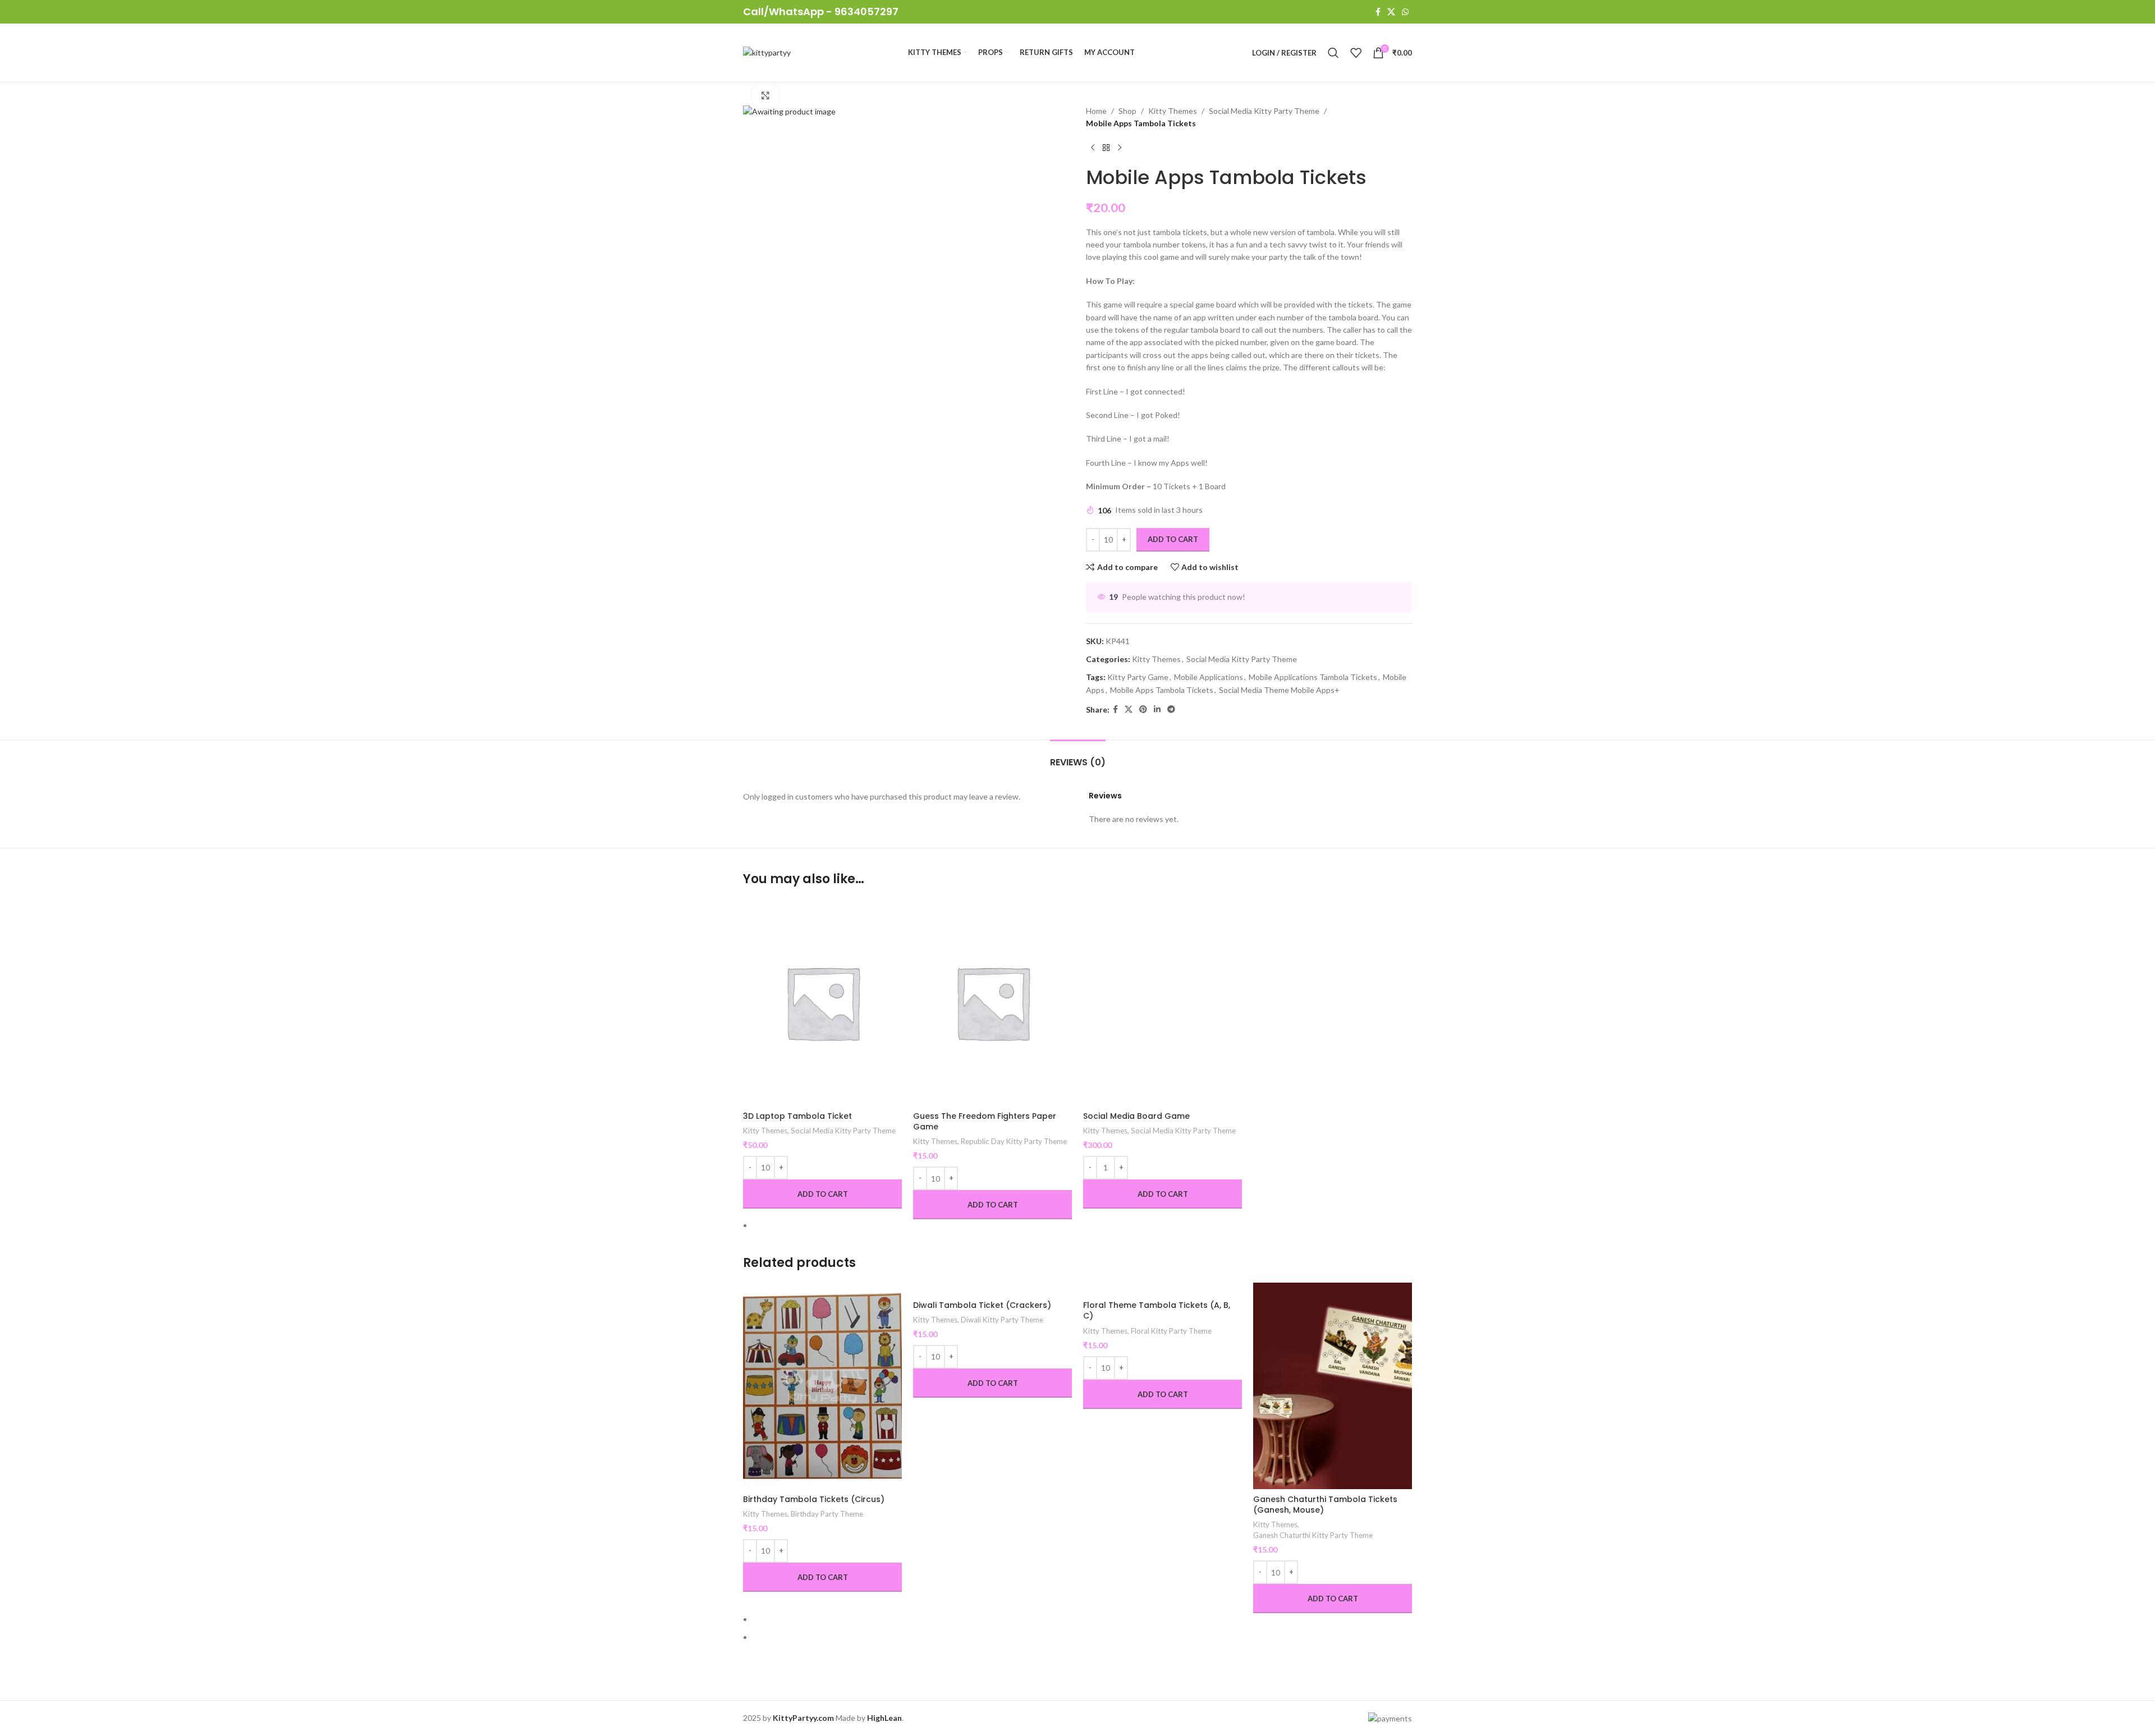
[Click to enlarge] (765, 95)
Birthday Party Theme (827, 1514)
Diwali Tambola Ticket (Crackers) (982, 1305)
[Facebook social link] (1378, 12)
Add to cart (1173, 539)
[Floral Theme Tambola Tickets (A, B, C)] (1163, 1289)
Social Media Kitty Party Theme (843, 1131)
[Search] (1333, 53)
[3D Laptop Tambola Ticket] (822, 1002)
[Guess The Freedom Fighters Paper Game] (992, 1002)
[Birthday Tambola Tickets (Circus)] (822, 1386)
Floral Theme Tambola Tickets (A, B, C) (1157, 1311)
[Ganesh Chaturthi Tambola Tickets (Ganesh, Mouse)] (1333, 1386)
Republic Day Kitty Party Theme (1014, 1141)
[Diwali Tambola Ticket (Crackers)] (992, 1289)
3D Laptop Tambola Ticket (797, 1116)
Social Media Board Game (1136, 1116)
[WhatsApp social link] (1405, 12)
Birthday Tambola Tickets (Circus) (814, 1499)
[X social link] (1391, 12)
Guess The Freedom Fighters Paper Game (985, 1122)
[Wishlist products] (1356, 53)
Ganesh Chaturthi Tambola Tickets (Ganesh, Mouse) (1325, 1505)
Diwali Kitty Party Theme (1002, 1320)
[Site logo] (767, 52)
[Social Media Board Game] (1163, 1002)
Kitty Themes (765, 1131)
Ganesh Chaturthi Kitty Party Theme (1313, 1535)
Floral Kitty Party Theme (1171, 1331)
